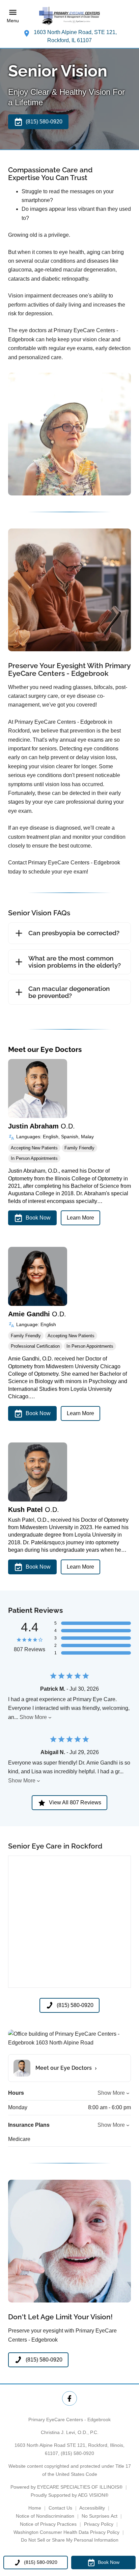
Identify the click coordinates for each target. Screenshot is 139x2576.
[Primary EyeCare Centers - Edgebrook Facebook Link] (69, 2398)
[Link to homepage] (69, 16)
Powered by (66, 2487)
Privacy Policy (99, 2524)
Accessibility (92, 2508)
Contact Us (60, 2508)
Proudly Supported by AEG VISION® (69, 2495)
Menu (13, 21)
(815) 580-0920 (77, 2453)
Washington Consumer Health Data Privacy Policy (66, 2532)
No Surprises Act (100, 2516)
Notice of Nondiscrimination (45, 2516)
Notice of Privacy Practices (48, 2524)
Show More (33, 1717)
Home (35, 2508)
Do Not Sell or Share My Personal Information (70, 2540)
